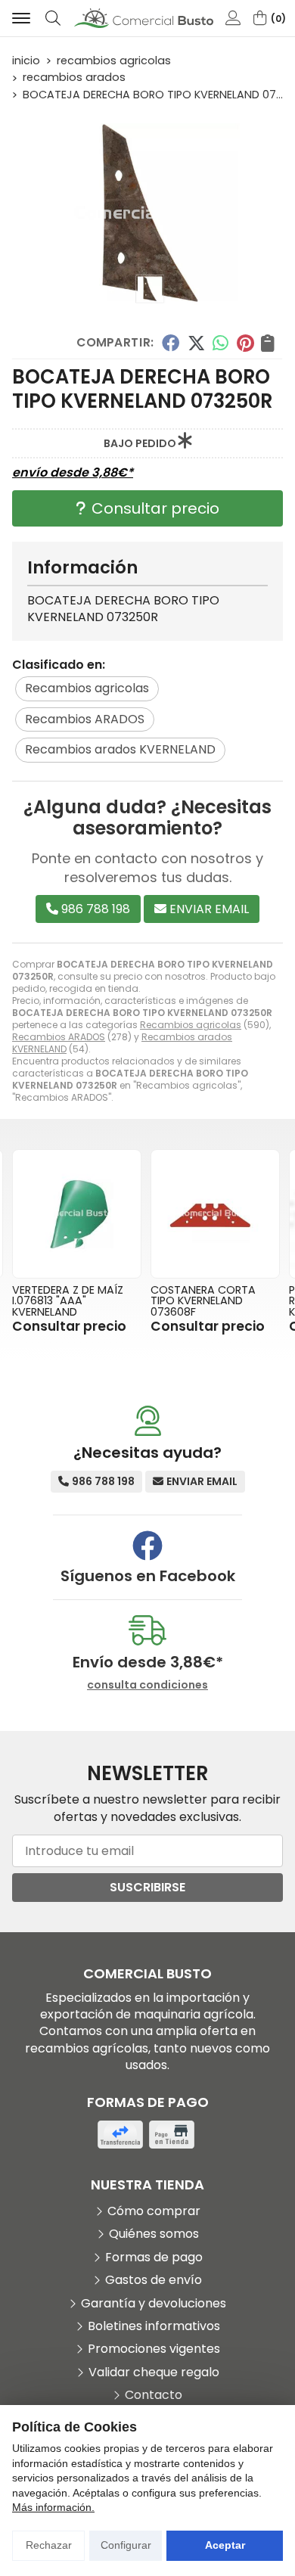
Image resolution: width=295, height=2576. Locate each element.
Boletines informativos (154, 2326)
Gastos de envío (154, 2280)
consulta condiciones (147, 1685)
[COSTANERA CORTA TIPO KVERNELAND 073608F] (215, 1214)
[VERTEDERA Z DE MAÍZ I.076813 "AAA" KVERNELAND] (77, 1214)
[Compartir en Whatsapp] (221, 343)
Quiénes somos (154, 2234)
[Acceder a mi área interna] (233, 18)
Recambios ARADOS (59, 1037)
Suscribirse (147, 1887)
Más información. (53, 2507)
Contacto (154, 2395)
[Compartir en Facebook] (171, 343)
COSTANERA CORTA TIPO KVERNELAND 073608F (203, 1301)
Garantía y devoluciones (154, 2304)
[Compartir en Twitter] (196, 343)
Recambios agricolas (191, 1025)
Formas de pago (154, 2257)
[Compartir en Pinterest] (245, 343)
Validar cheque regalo (154, 2372)
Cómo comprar (154, 2211)
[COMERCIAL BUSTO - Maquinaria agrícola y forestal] (144, 19)
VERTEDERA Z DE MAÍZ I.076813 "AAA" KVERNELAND (68, 1301)
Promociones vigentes (154, 2349)
